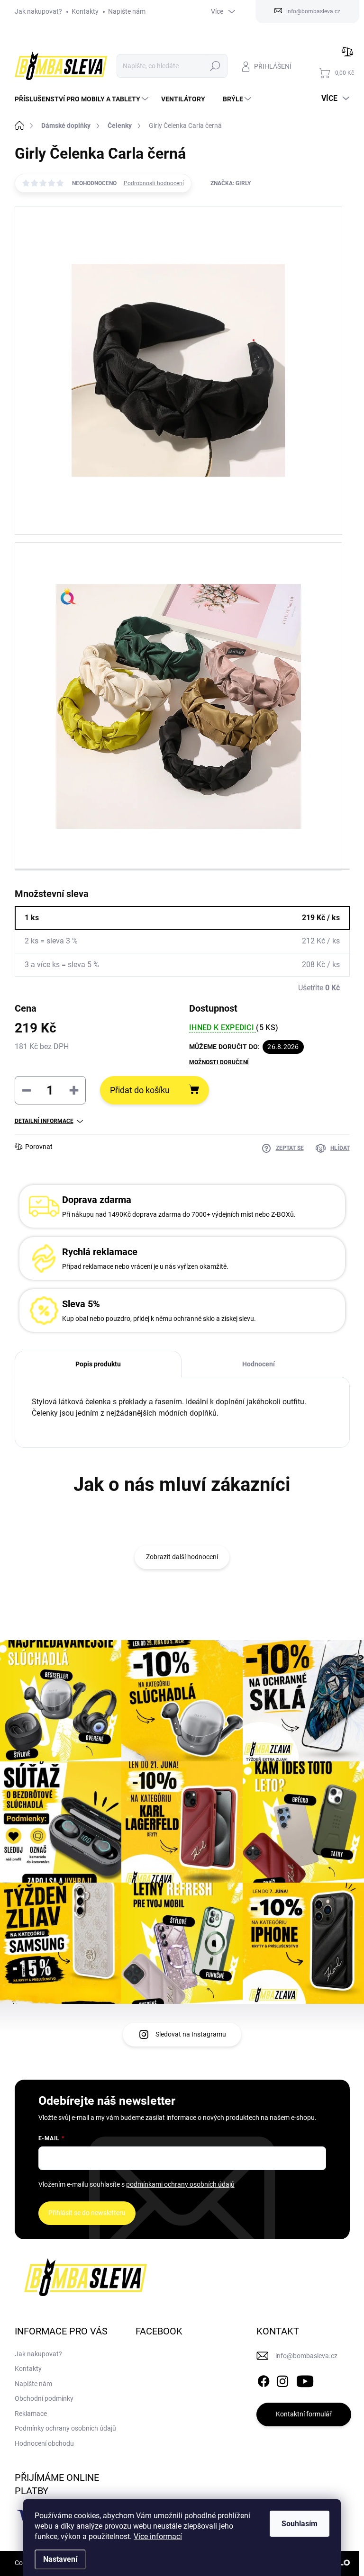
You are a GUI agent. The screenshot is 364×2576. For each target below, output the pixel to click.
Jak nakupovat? (38, 11)
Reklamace (31, 2414)
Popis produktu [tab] (98, 1364)
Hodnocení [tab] (259, 1364)
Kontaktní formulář (304, 2414)
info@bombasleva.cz (306, 2356)
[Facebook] (264, 2379)
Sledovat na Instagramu (191, 2034)
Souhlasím (300, 2524)
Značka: (231, 183)
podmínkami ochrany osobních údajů (180, 2184)
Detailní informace (44, 1121)
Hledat (215, 66)
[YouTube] (305, 2379)
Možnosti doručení (219, 1062)
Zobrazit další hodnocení (182, 1557)
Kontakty (85, 11)
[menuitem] (83, 99)
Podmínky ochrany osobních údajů (65, 2428)
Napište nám (127, 11)
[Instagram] (282, 2379)
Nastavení (60, 2559)
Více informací (158, 2536)
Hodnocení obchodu (44, 2443)
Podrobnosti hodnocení (154, 183)
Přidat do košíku (140, 1090)
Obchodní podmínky (44, 2398)
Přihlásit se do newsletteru (87, 2213)
